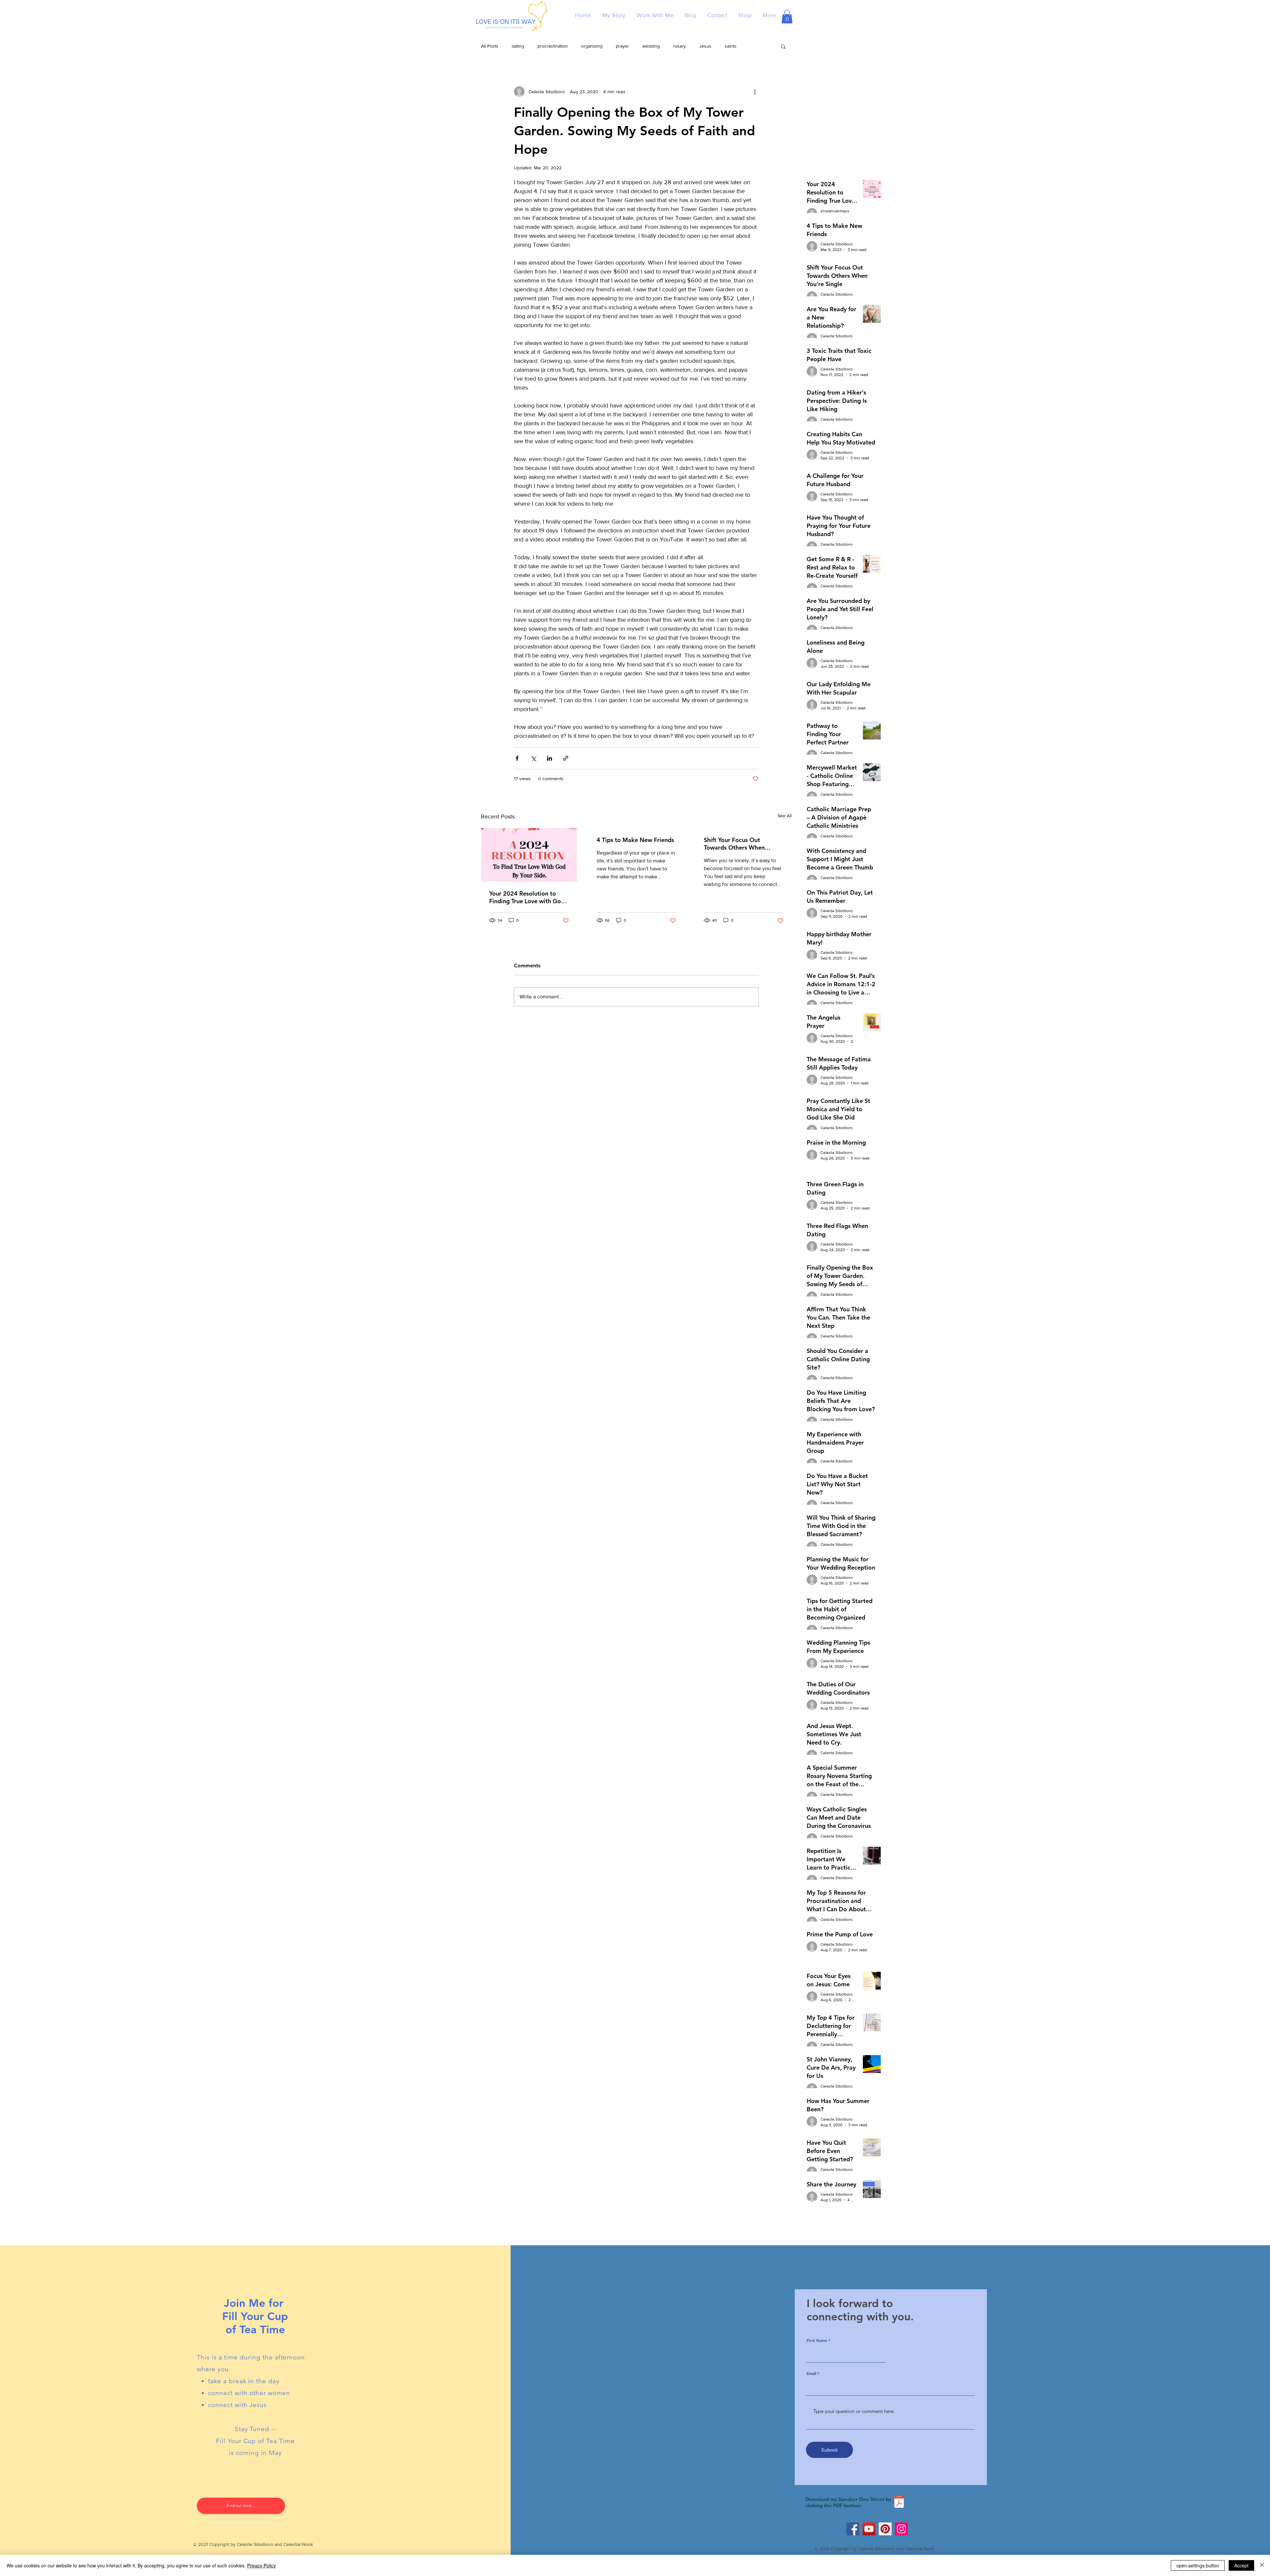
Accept (1241, 2565)
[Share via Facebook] (517, 758)
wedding (651, 46)
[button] (787, 17)
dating (518, 46)
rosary (679, 46)
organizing (592, 46)
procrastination (553, 46)
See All (785, 816)
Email (811, 2373)
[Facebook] (853, 2529)
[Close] (1262, 2565)
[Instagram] (901, 2529)
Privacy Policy (261, 2565)
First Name (817, 2340)
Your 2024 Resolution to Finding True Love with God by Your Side (527, 897)
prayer (622, 46)
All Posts (490, 46)
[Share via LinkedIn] (550, 758)
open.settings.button (1198, 2565)
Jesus (705, 46)
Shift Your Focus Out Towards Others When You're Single (734, 844)
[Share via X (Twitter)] (533, 758)
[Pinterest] (885, 2529)
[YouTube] (869, 2529)
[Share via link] (566, 758)
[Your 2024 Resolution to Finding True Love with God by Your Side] (529, 855)
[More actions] (755, 92)
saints (731, 46)
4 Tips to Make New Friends (635, 840)
